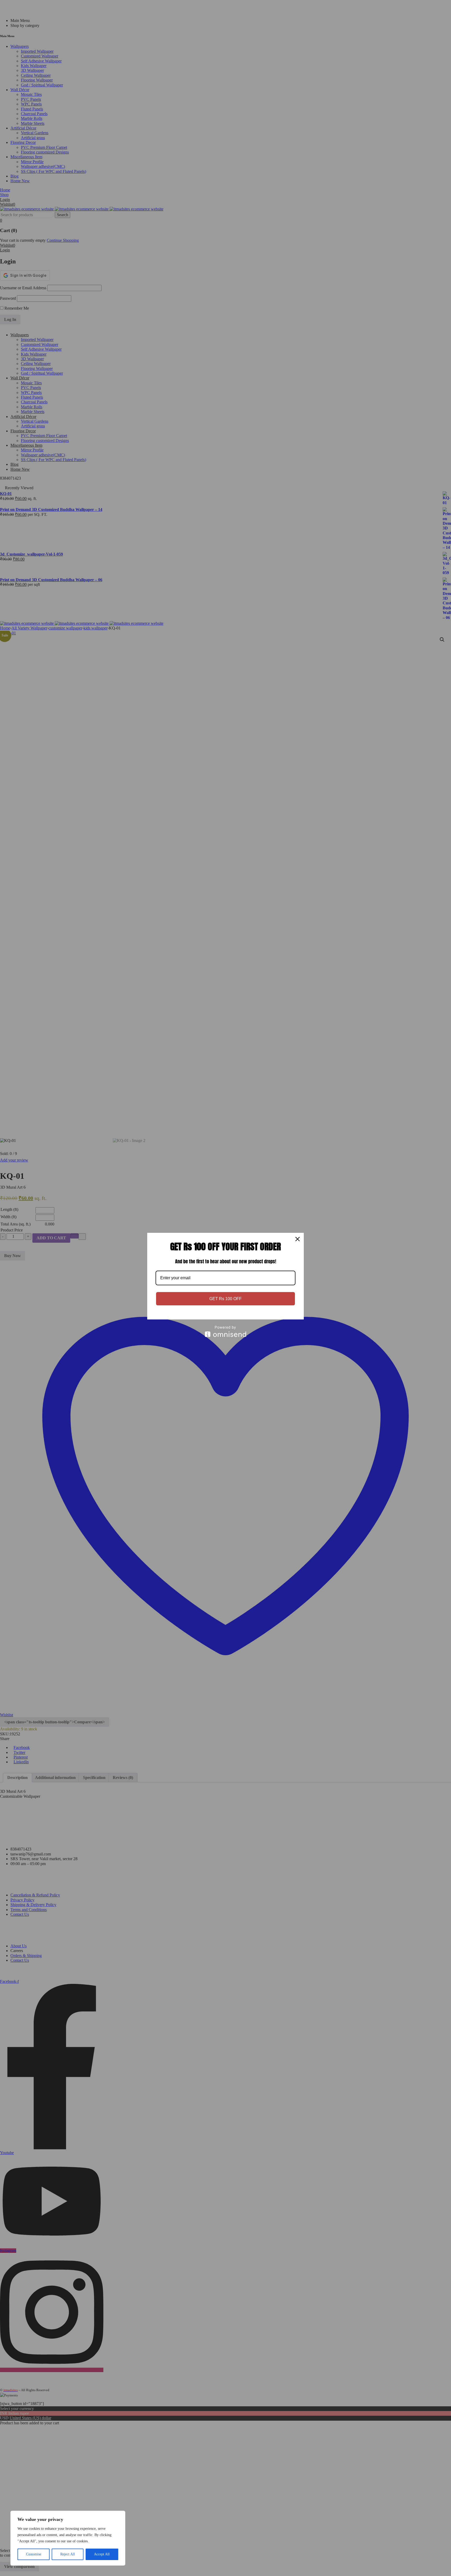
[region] (68, 2538)
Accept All (102, 2554)
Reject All (68, 2554)
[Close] (298, 1239)
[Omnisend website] (225, 1331)
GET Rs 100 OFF (225, 1299)
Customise (34, 2554)
